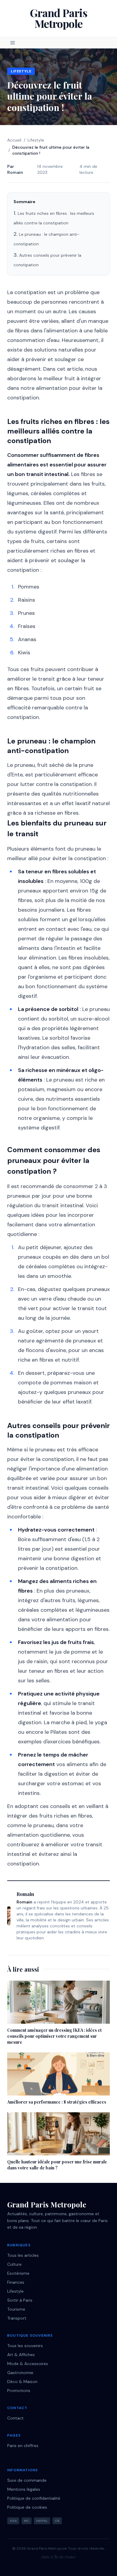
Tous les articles (23, 2255)
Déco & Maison (22, 2382)
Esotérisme (18, 2273)
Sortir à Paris (20, 2300)
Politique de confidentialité (34, 2498)
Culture (14, 2264)
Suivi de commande (27, 2480)
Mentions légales (24, 2489)
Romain (15, 172)
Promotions (19, 2391)
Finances (16, 2282)
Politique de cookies (27, 2507)
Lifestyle (21, 71)
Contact (15, 2418)
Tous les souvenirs (25, 2346)
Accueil (14, 140)
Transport (17, 2318)
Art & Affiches (21, 2355)
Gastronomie (20, 2373)
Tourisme (16, 2309)
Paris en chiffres (23, 2446)
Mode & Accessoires (28, 2364)
